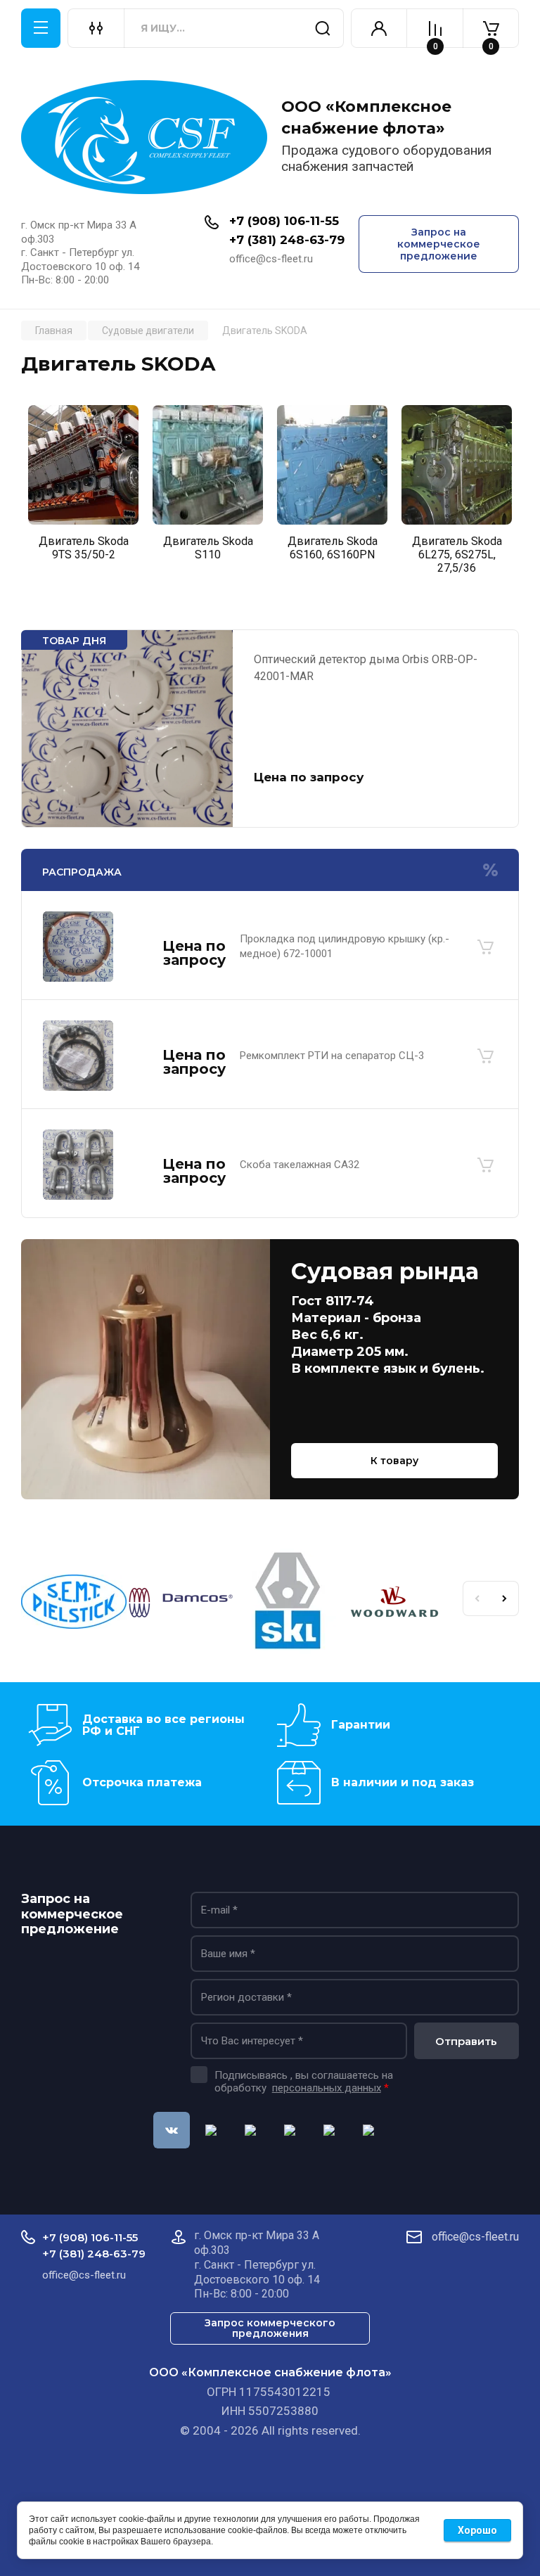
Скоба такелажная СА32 (300, 1165)
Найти (323, 28)
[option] (83, 487)
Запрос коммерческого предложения (270, 2328)
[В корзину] (485, 947)
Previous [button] (477, 1598)
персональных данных (327, 2088)
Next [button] (505, 1598)
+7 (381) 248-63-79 (287, 240)
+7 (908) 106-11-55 (284, 221)
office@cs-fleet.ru (475, 2237)
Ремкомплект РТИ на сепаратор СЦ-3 (332, 1056)
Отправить (466, 2041)
